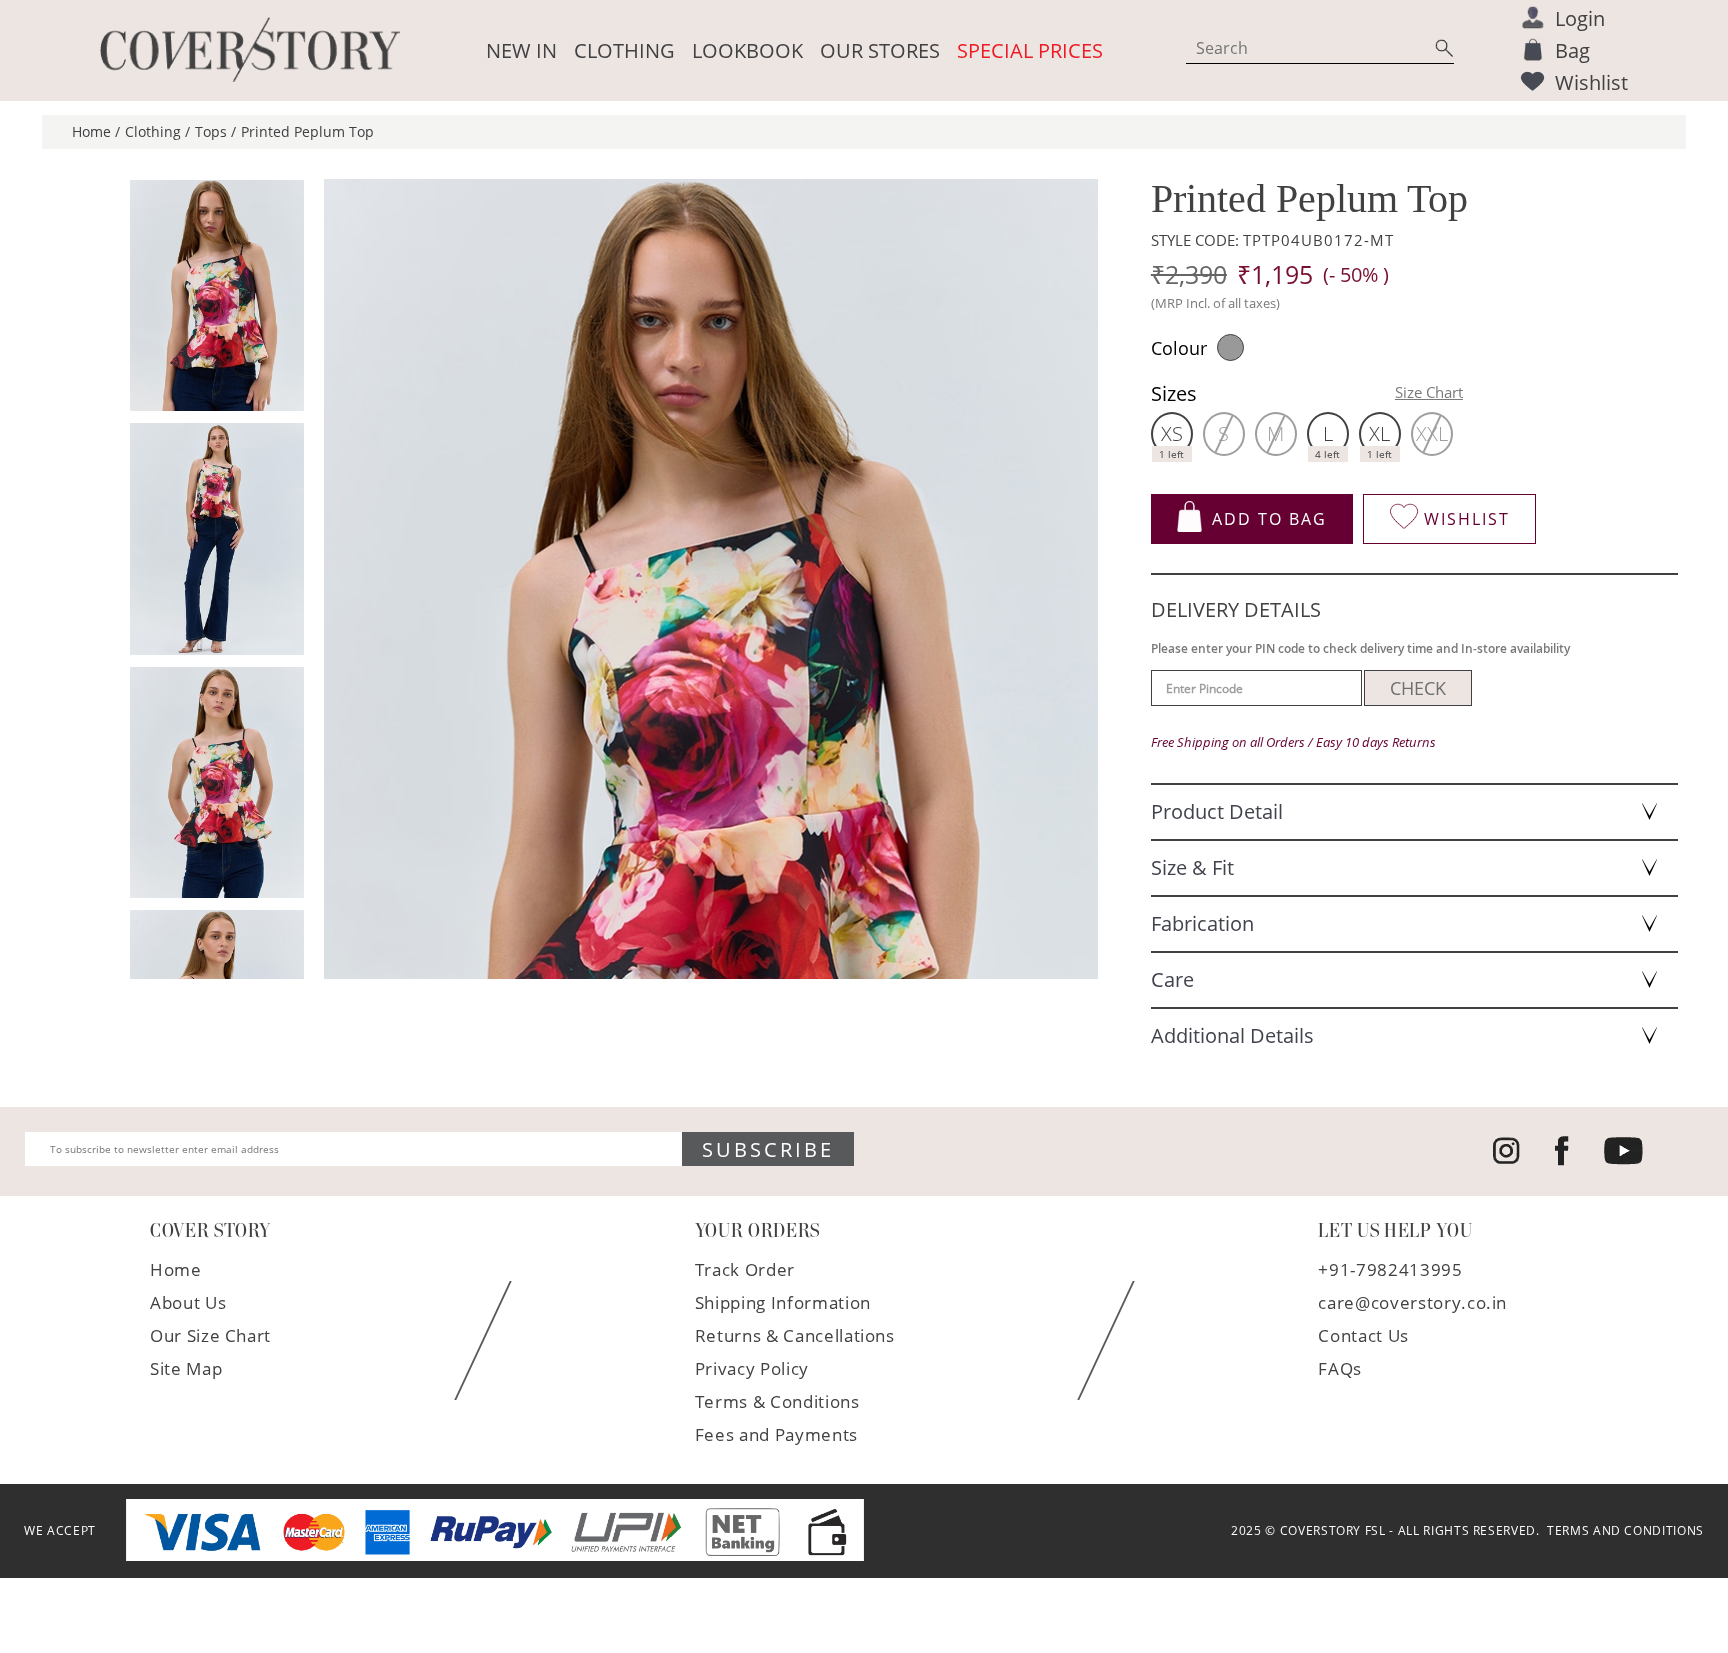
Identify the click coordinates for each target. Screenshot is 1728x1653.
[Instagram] (1506, 1159)
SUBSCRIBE (768, 1149)
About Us (188, 1302)
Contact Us (1363, 1335)
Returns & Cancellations (795, 1335)
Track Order (745, 1269)
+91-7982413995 (1390, 1269)
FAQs (1340, 1368)
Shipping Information (783, 1302)
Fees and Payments (776, 1434)
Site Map (186, 1368)
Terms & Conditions (777, 1401)
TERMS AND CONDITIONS (1622, 1531)
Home (176, 1269)
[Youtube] (1623, 1160)
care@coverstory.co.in (1412, 1302)
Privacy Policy (752, 1368)
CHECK (1418, 688)
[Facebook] (1562, 1161)
